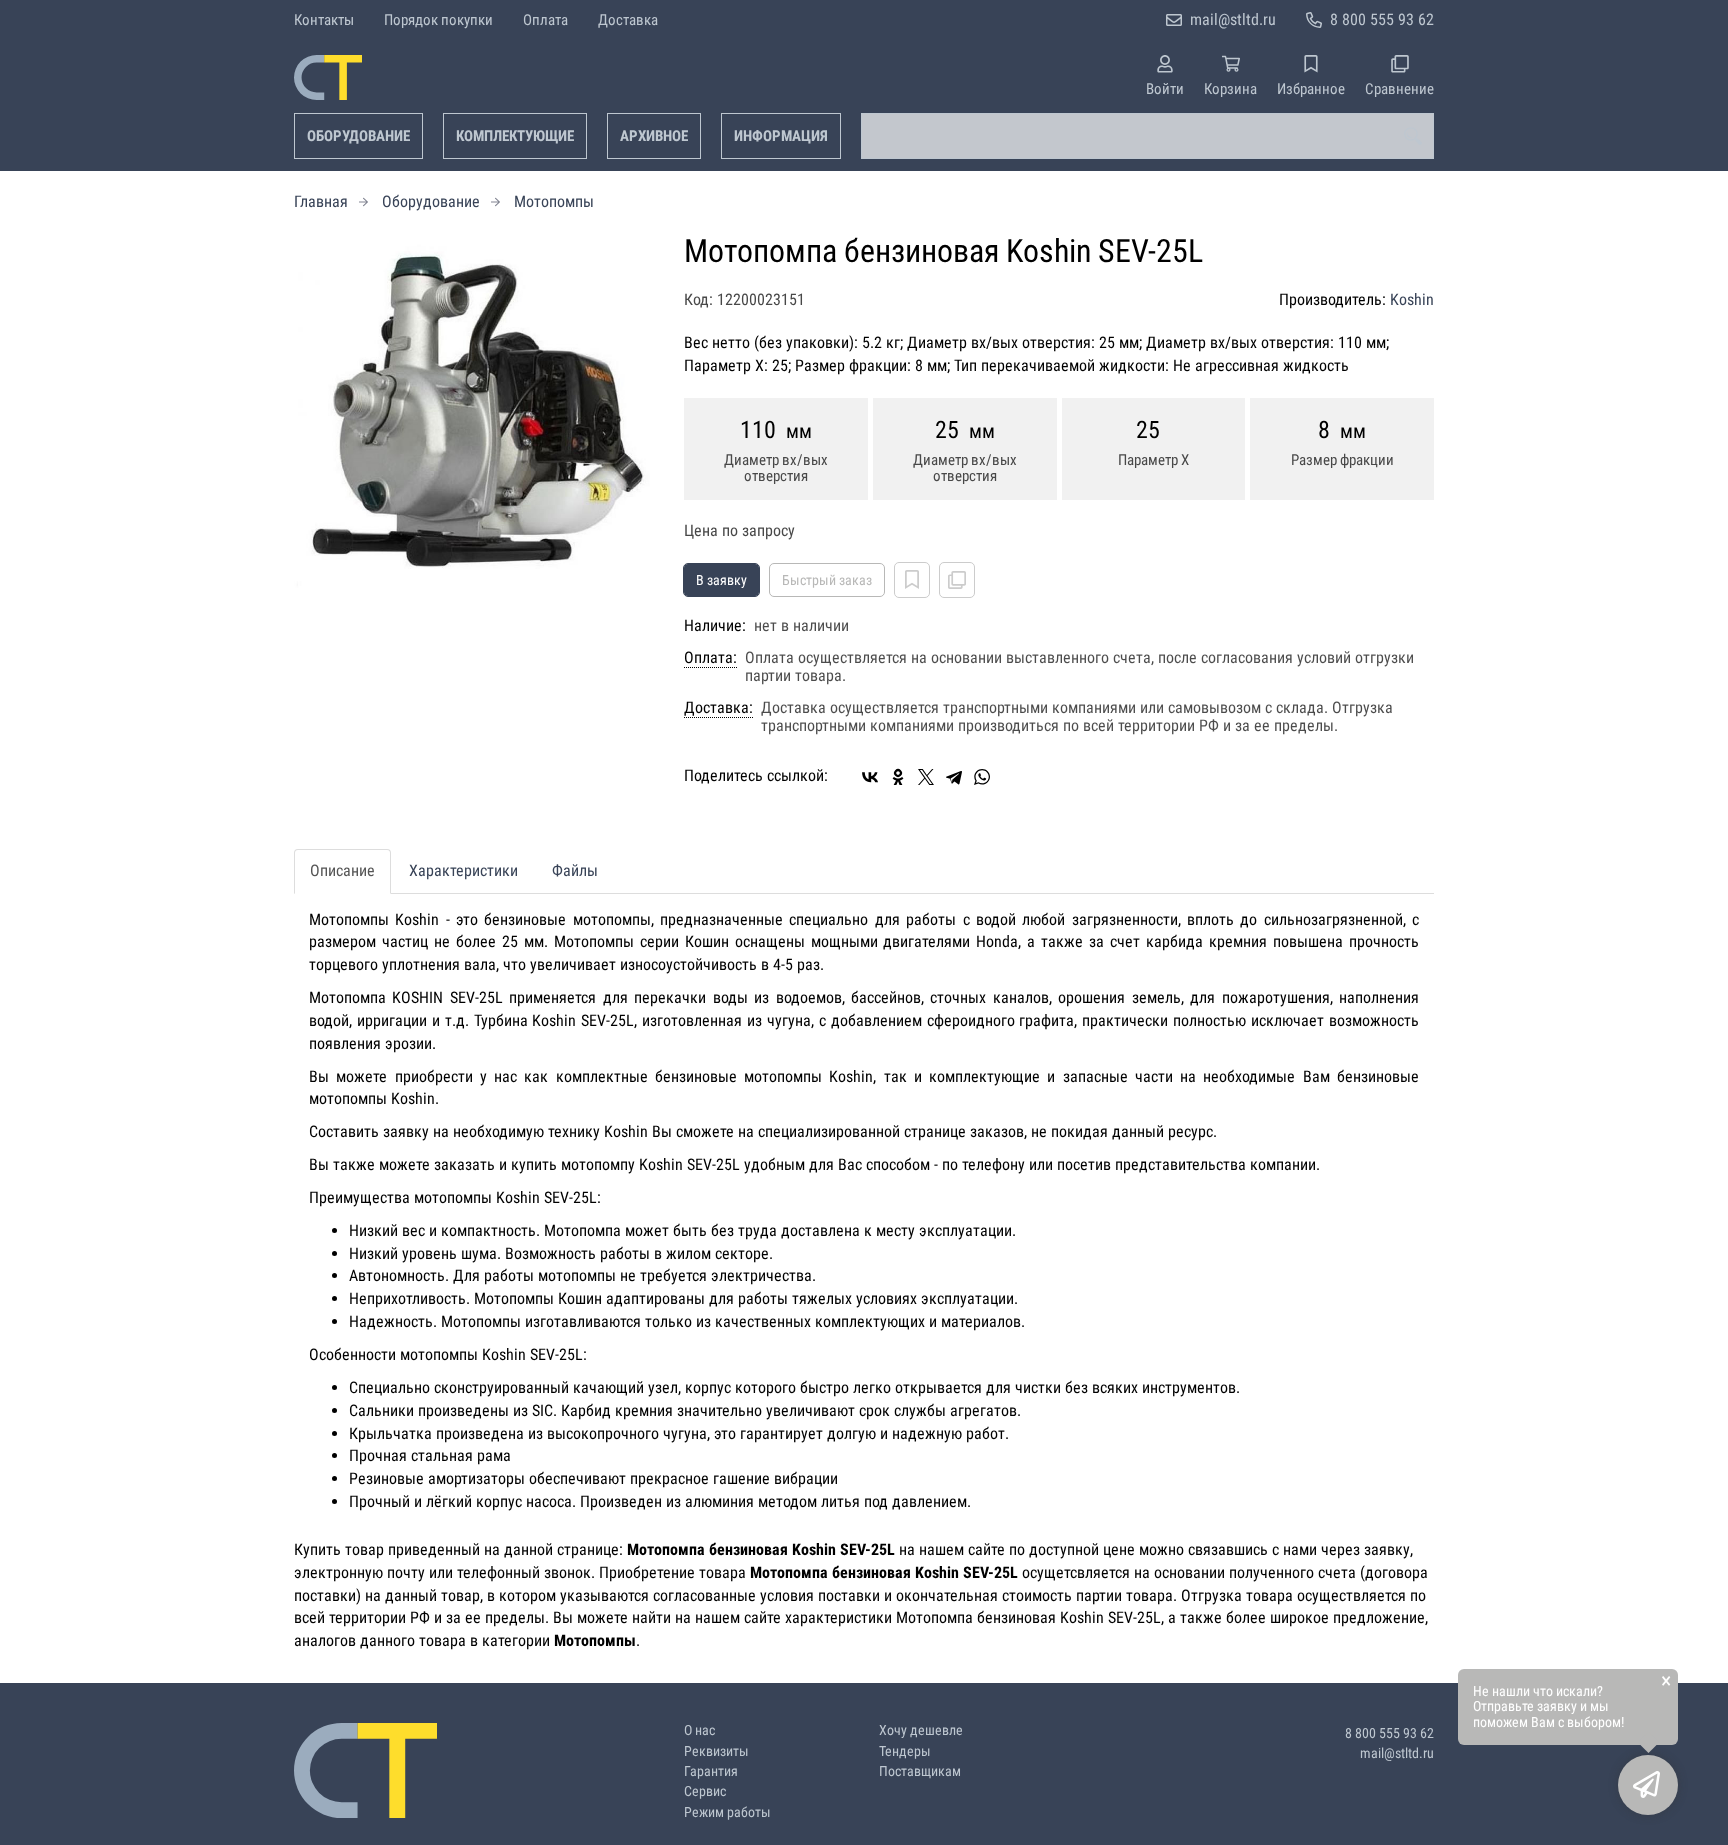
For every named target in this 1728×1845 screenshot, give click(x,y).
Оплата (545, 20)
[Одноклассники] (898, 777)
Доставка (628, 20)
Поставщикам (920, 1771)
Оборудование (358, 136)
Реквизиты (716, 1751)
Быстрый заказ (827, 580)
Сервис (705, 1791)
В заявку (721, 580)
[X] (926, 777)
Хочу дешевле (921, 1730)
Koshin (1412, 299)
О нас (699, 1730)
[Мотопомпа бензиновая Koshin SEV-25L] (474, 414)
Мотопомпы (554, 201)
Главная (321, 201)
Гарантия (711, 1771)
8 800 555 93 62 (1382, 19)
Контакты (324, 20)
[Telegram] (954, 777)
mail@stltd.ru (1233, 19)
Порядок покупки (438, 20)
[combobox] (1147, 136)
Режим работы (727, 1812)
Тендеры (905, 1751)
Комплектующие (515, 136)
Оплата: (710, 658)
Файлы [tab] (575, 870)
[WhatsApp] (982, 777)
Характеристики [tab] (463, 870)
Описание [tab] (342, 870)
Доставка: (718, 708)
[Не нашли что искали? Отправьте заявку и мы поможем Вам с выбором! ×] (1648, 1785)
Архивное (654, 136)
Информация (781, 136)
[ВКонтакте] (870, 777)
